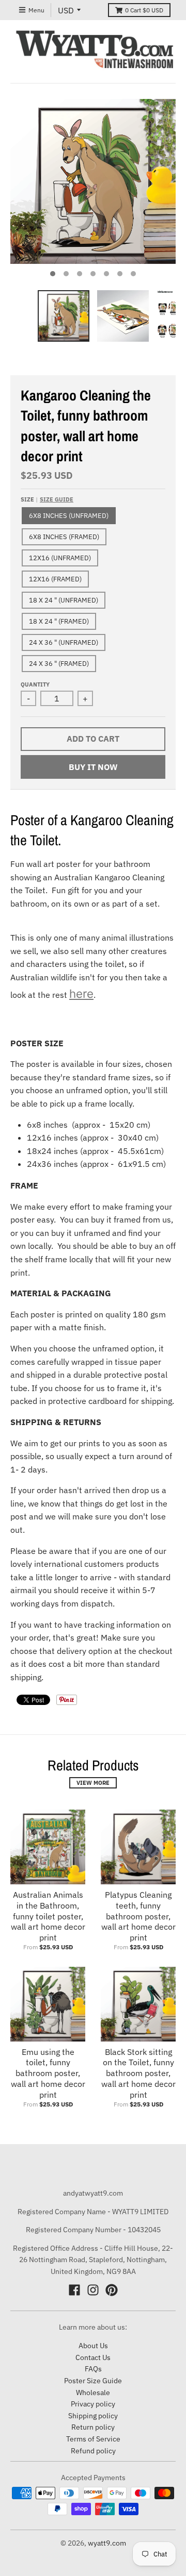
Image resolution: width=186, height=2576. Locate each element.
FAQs (93, 2369)
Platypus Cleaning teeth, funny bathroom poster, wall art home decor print (138, 1916)
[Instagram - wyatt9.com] (93, 2290)
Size (47, 499)
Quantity (35, 684)
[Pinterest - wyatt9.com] (112, 2290)
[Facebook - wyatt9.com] (74, 2290)
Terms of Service (93, 2439)
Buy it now (93, 767)
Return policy (93, 2427)
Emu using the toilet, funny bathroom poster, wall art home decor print (48, 2073)
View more (93, 1783)
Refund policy (93, 2451)
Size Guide (57, 499)
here (81, 993)
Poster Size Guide (93, 2381)
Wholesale (93, 2393)
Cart (144, 10)
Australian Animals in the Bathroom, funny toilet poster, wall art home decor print (48, 1916)
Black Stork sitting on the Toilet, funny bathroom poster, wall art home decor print (138, 2073)
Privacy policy (93, 2404)
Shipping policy (93, 2416)
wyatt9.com (107, 2543)
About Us (93, 2346)
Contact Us (93, 2357)
